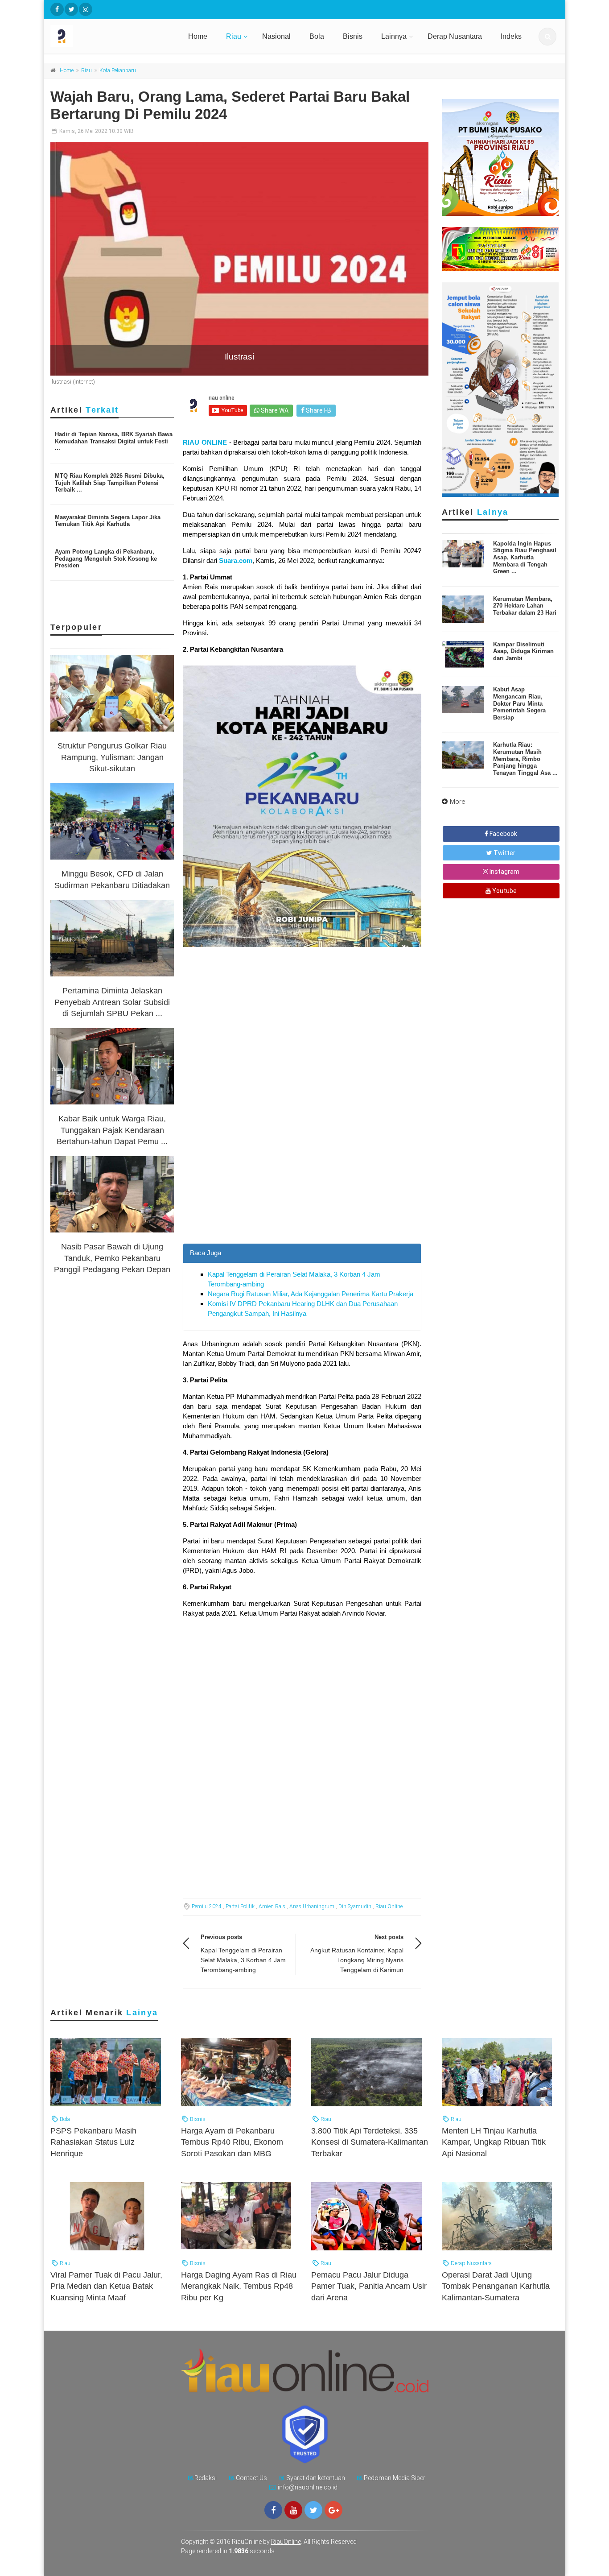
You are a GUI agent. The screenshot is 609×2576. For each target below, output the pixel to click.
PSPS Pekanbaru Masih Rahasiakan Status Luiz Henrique (93, 2142)
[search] (547, 37)
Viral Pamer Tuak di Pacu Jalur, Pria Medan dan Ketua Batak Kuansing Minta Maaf (106, 2286)
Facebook (503, 834)
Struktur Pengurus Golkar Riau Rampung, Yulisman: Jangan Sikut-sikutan (112, 757)
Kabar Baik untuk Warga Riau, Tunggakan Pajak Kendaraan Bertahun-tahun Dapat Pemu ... (112, 1130)
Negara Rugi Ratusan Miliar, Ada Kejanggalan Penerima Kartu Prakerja (311, 1294)
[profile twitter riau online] (71, 9)
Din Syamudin (355, 1906)
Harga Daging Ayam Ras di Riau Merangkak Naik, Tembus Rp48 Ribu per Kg (239, 2286)
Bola (317, 36)
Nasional (276, 36)
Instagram (504, 872)
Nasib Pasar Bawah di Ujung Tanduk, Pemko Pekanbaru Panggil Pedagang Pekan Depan (112, 1258)
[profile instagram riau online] (86, 9)
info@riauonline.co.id (308, 2487)
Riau (234, 36)
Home (198, 36)
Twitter (504, 853)
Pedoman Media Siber (395, 2478)
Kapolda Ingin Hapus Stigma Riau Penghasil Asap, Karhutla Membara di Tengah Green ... (525, 557)
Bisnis (353, 36)
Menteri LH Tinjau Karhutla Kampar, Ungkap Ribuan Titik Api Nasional (494, 2142)
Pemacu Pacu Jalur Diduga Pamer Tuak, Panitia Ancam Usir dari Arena (369, 2286)
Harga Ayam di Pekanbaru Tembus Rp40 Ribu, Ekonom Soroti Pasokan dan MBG (232, 2142)
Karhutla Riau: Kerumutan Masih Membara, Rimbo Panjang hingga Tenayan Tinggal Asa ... (525, 759)
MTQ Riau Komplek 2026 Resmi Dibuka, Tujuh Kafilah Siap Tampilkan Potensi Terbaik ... (110, 483)
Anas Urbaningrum (312, 1906)
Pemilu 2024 (207, 1906)
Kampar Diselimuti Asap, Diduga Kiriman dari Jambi (523, 651)
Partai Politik (240, 1906)
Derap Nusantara (455, 36)
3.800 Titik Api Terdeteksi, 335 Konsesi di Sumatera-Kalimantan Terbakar (370, 2142)
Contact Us (251, 2478)
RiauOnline (286, 2542)
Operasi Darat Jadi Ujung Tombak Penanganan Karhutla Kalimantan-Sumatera (496, 2286)
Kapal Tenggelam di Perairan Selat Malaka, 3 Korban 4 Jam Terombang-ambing (243, 1960)
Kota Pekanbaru (118, 70)
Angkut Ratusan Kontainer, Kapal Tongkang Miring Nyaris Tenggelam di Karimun (357, 1960)
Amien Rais (272, 1906)
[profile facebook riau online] (57, 9)
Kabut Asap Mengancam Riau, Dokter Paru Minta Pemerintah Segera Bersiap (519, 703)
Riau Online (389, 1906)
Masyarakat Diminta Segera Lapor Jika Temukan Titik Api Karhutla (108, 521)
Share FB (318, 410)
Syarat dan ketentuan (316, 2478)
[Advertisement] (302, 1181)
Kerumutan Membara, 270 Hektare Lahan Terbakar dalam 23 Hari (525, 606)
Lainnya (394, 36)
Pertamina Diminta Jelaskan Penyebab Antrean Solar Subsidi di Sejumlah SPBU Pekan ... (112, 1002)
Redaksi (206, 2478)
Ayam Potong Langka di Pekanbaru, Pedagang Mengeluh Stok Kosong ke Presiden (106, 558)
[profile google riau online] (333, 2510)
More (458, 802)
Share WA (274, 410)
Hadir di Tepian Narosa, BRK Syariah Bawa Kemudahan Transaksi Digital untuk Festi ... (114, 441)
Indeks (511, 36)
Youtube (504, 891)
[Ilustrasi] (239, 259)
